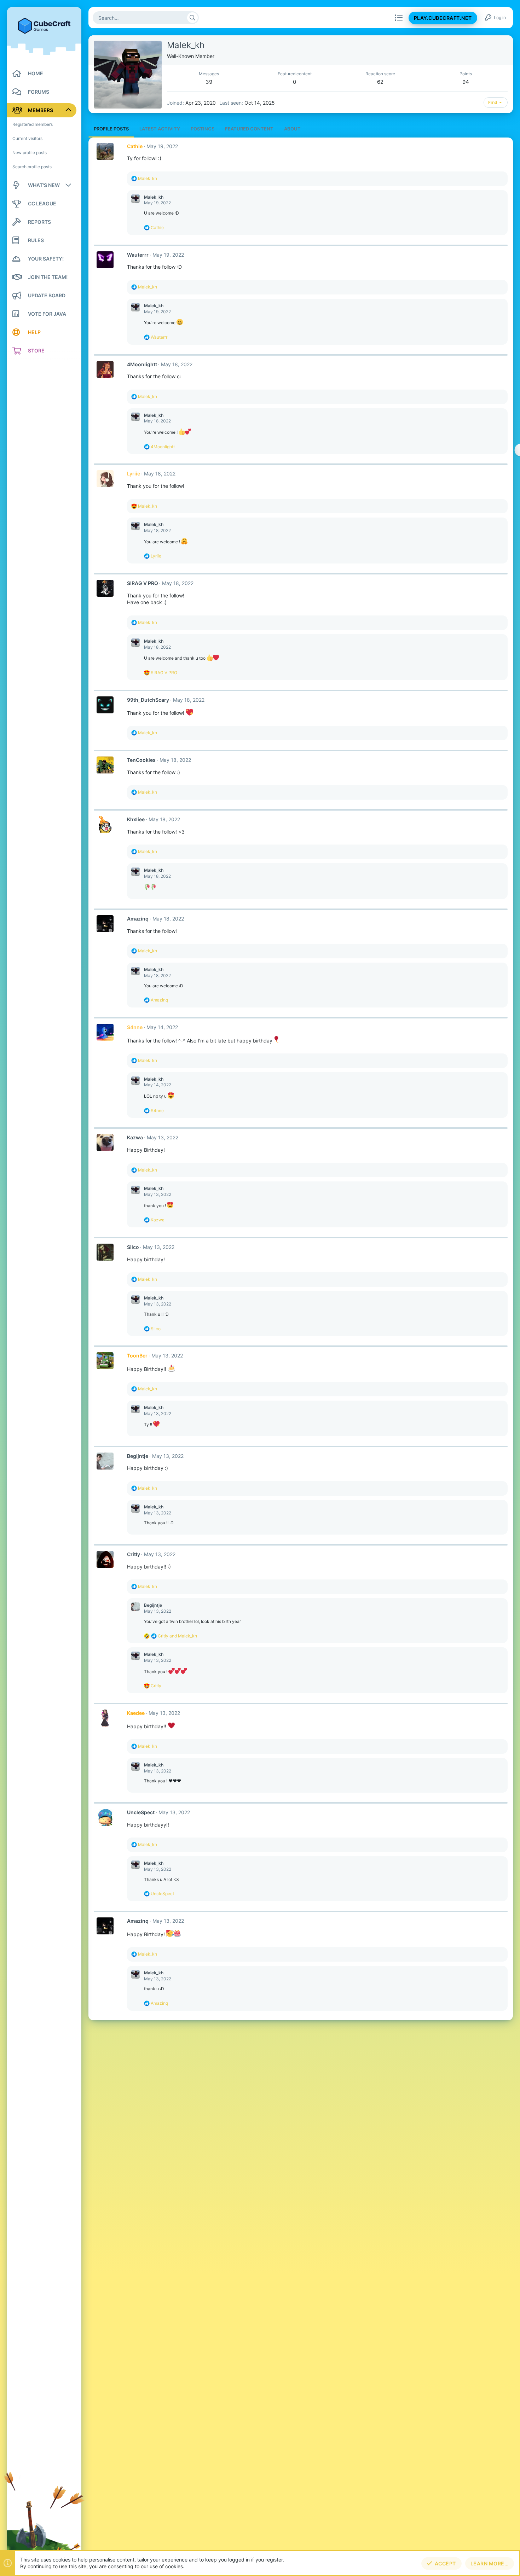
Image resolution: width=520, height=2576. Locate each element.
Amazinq (138, 919)
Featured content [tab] (249, 129)
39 (209, 82)
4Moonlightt (142, 364)
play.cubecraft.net (443, 18)
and (177, 1636)
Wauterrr (138, 255)
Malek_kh (154, 197)
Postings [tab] (203, 129)
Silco (133, 1247)
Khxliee (136, 819)
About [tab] (292, 129)
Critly (134, 1554)
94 (466, 82)
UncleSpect (141, 1812)
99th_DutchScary (148, 700)
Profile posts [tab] (111, 129)
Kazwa (135, 1137)
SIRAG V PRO (143, 583)
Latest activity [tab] (160, 129)
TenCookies (141, 760)
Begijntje (138, 1456)
